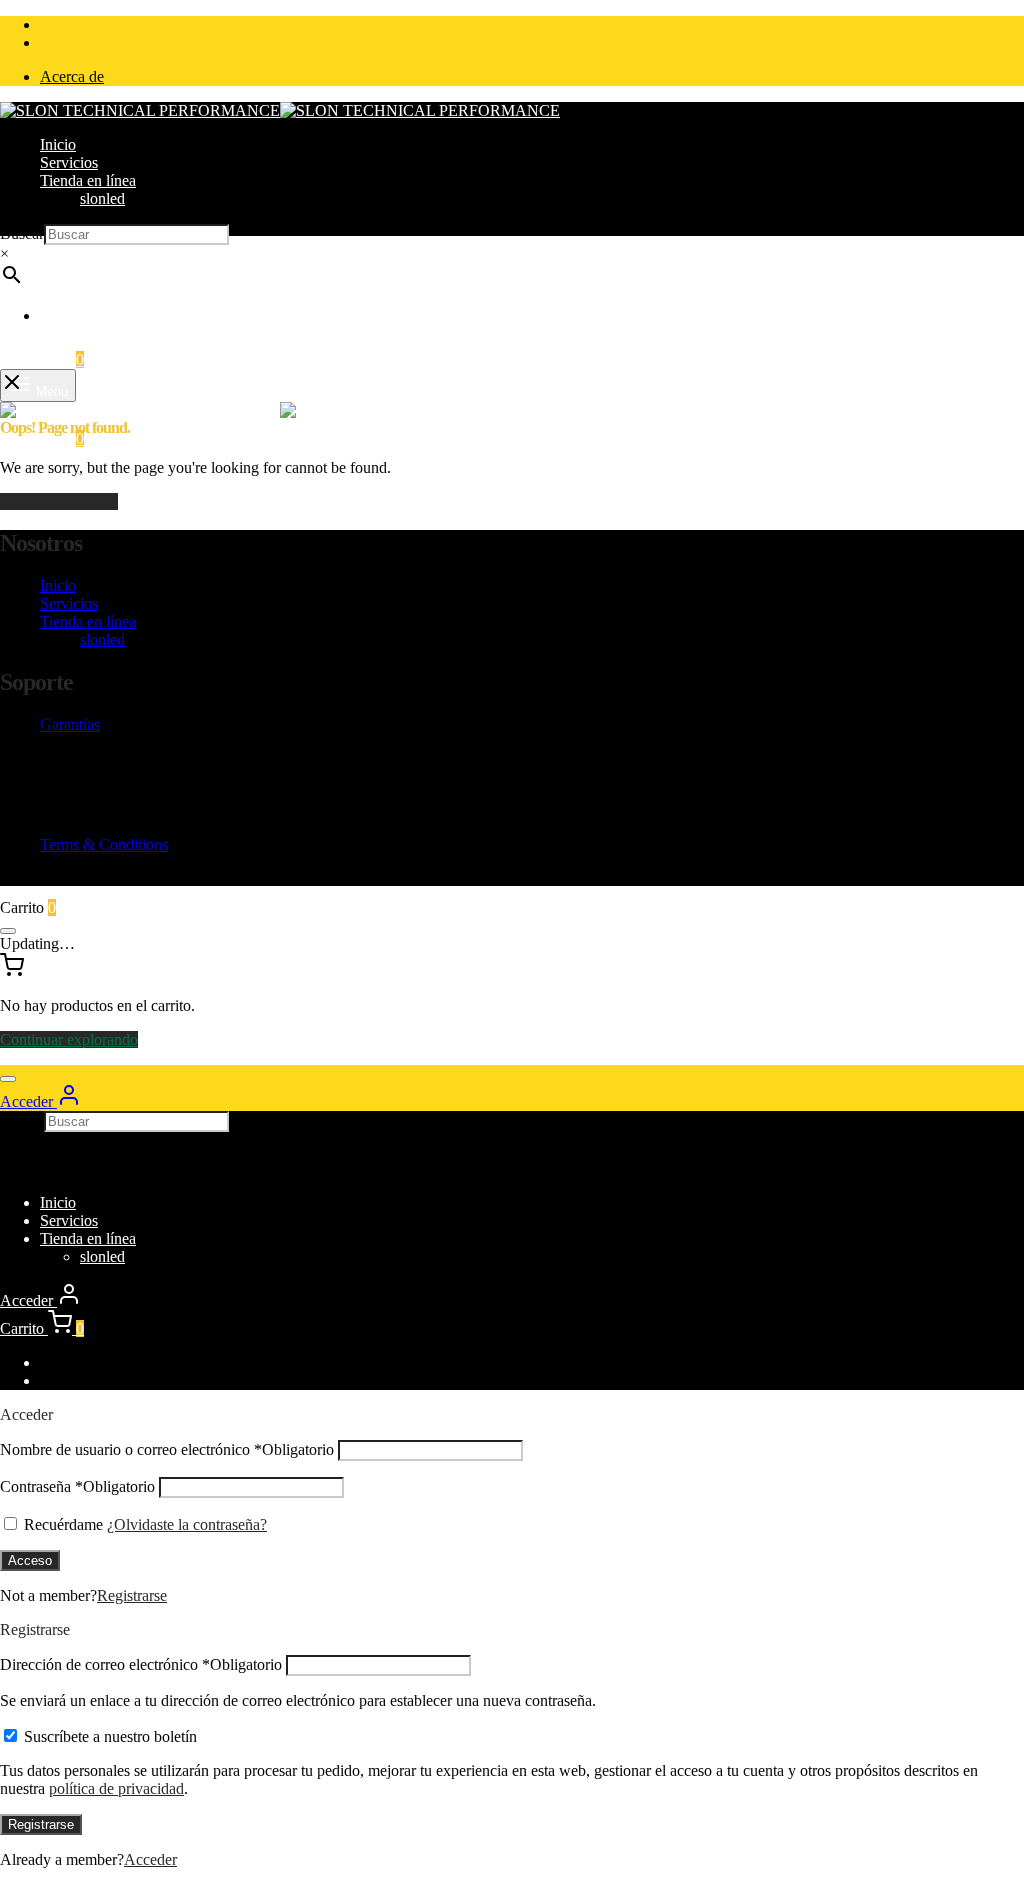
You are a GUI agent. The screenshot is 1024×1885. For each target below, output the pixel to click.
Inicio (58, 144)
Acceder (150, 1859)
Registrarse (132, 1595)
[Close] (8, 931)
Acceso (30, 1560)
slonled (102, 198)
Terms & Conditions (104, 844)
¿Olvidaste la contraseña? (187, 1524)
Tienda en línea (88, 180)
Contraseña (77, 1486)
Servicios (69, 162)
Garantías (70, 724)
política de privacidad (116, 1788)
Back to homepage (59, 501)
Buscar (22, 233)
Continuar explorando (69, 1039)
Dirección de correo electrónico (141, 1664)
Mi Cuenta (73, 315)
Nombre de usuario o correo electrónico (167, 1449)
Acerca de (72, 76)
